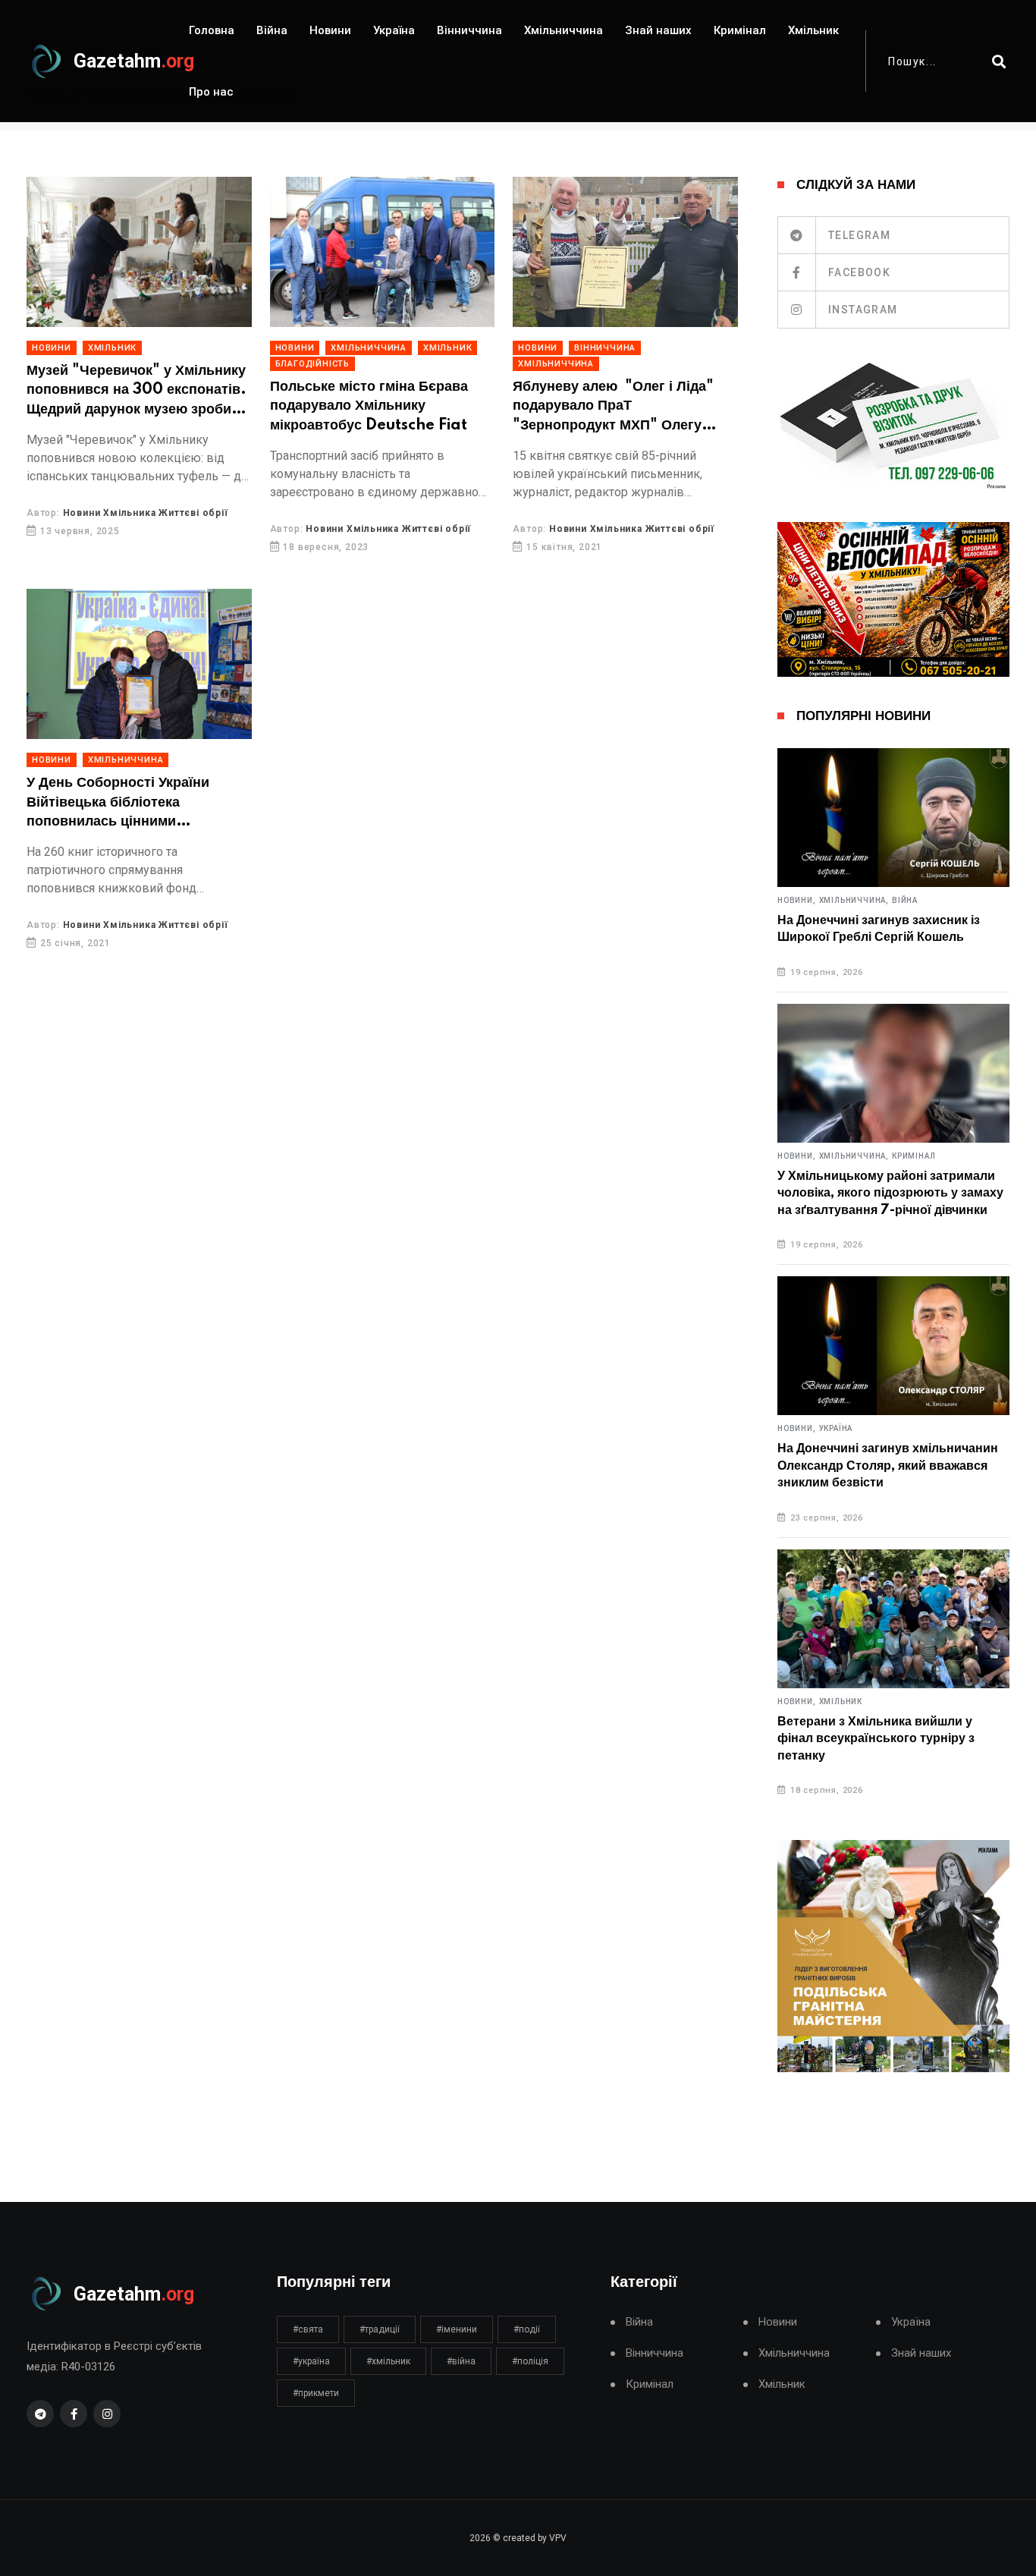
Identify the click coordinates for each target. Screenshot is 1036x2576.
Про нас (211, 92)
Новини (330, 30)
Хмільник (813, 30)
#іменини (457, 2329)
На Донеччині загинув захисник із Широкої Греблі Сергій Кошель (879, 929)
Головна (212, 30)
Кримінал (740, 30)
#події (527, 2329)
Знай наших (658, 30)
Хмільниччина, (854, 901)
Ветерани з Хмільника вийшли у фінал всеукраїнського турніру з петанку (876, 1739)
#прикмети (316, 2393)
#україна (311, 2361)
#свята (308, 2329)
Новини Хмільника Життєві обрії (146, 513)
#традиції (380, 2329)
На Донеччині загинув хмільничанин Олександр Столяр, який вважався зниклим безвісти (888, 1466)
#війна (461, 2361)
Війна (272, 30)
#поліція (530, 2361)
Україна (394, 30)
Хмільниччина (564, 30)
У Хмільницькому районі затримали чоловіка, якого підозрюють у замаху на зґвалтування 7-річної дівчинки (890, 1193)
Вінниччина (469, 30)
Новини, (797, 901)
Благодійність (312, 364)
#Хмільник (388, 2361)
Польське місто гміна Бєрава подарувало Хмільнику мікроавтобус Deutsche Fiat (369, 406)
